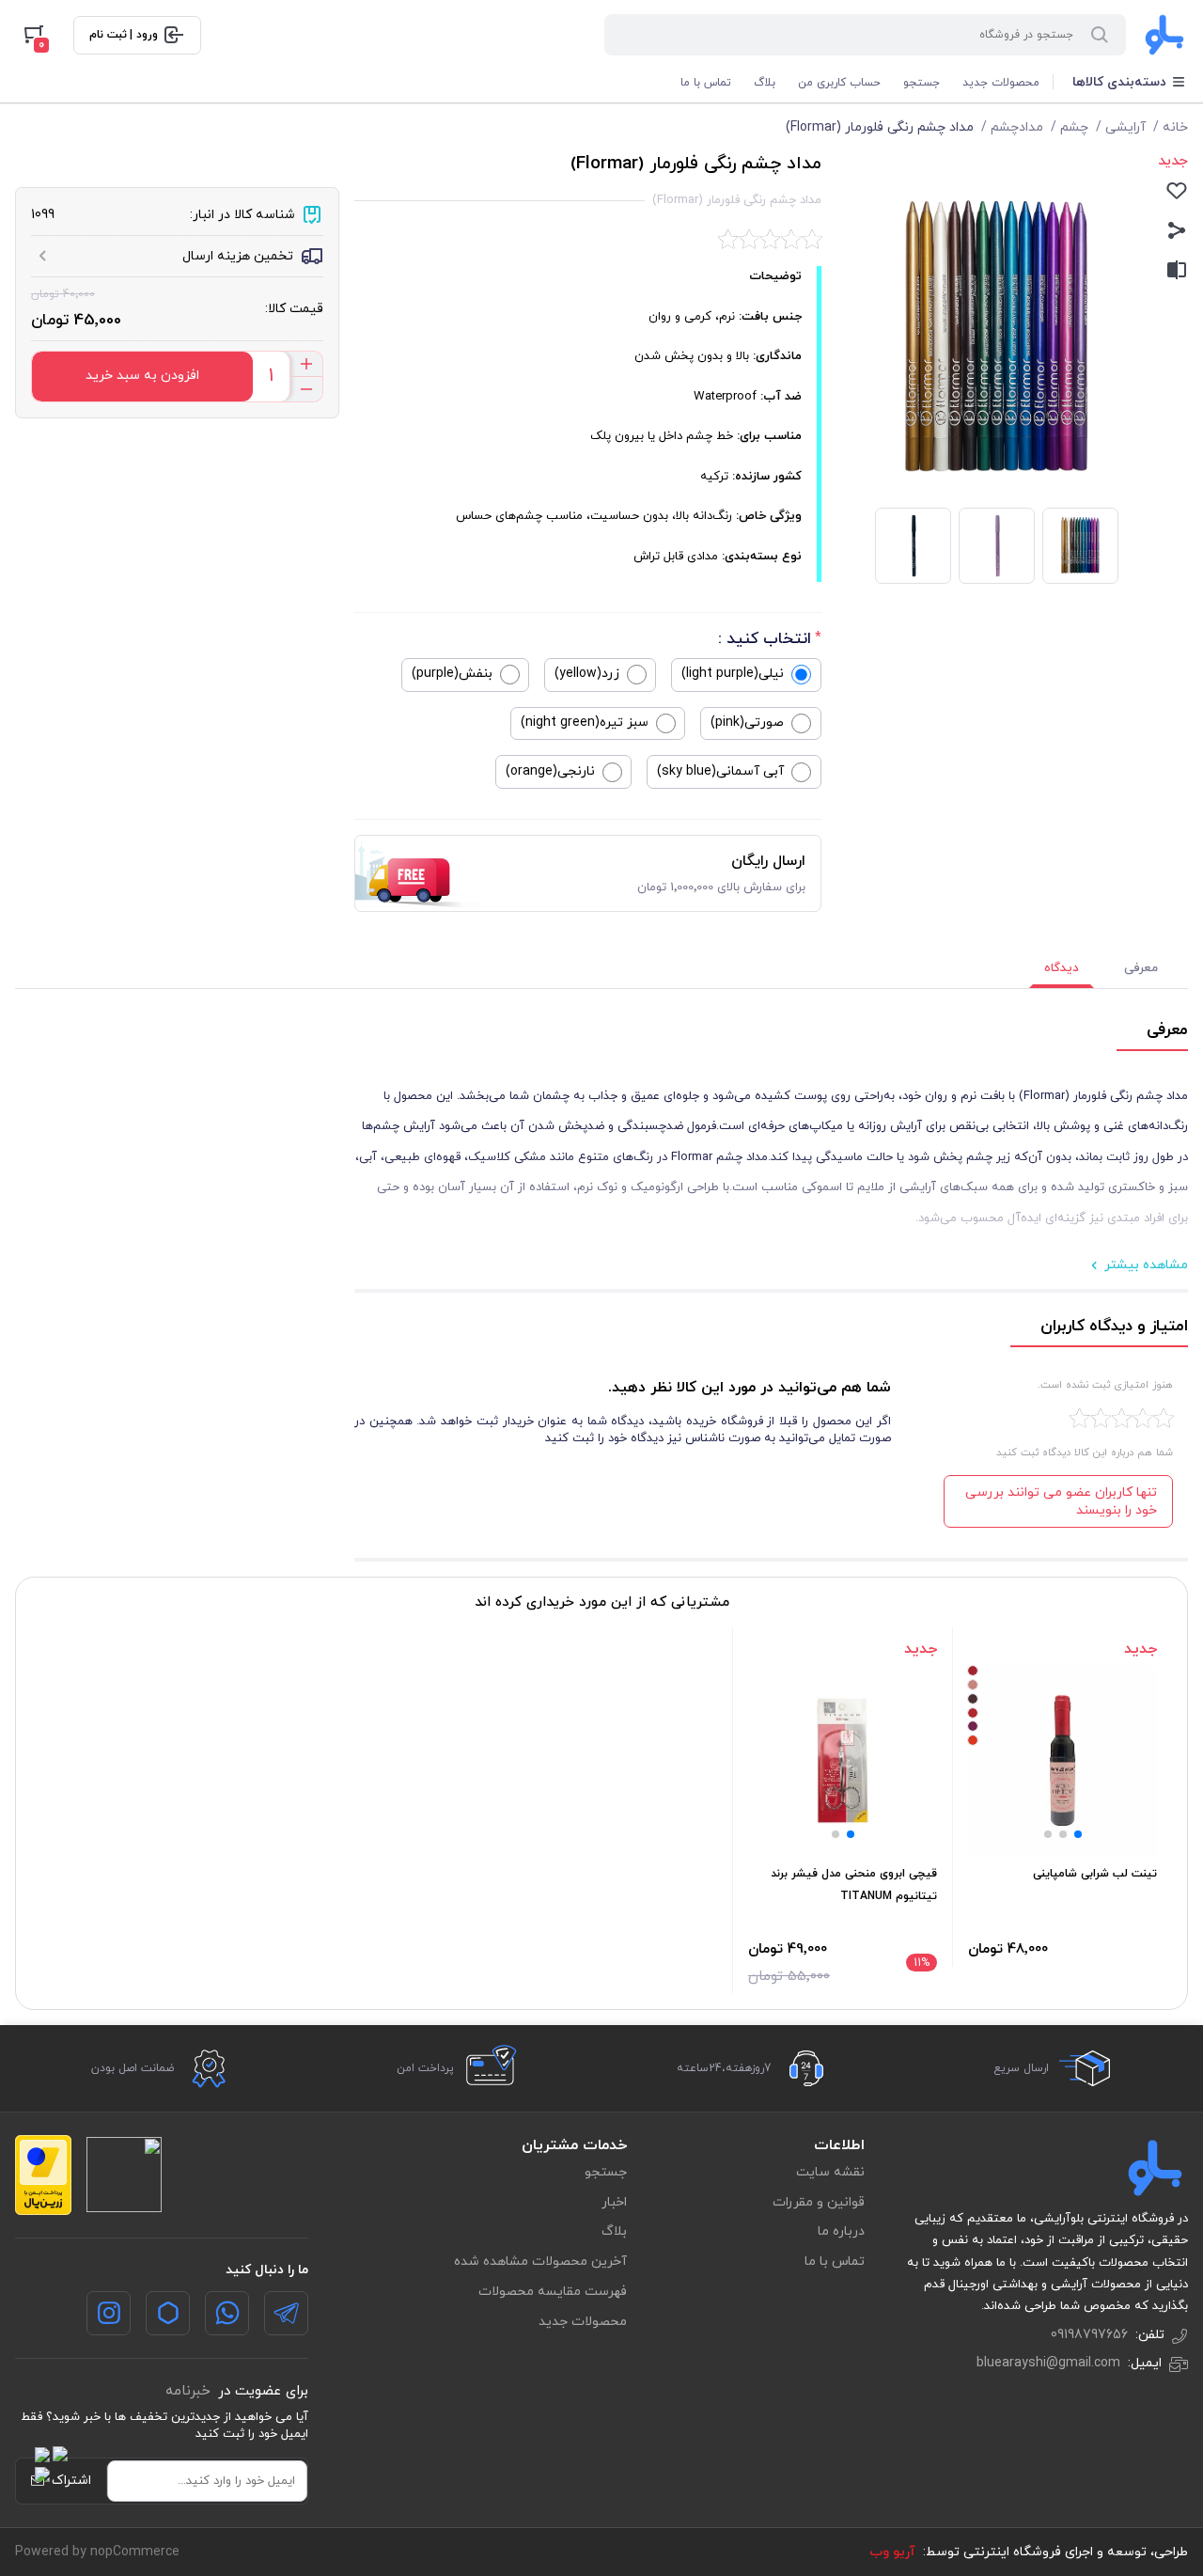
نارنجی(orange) (550, 771)
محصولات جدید (1001, 83)
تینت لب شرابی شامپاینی (1095, 1874)
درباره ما (841, 2231)
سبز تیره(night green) (585, 723)
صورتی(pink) (747, 723)
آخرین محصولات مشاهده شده (540, 2262)
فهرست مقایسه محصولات (553, 2292)
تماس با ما (706, 83)
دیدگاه (1062, 968)
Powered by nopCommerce (97, 2552)
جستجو (922, 83)
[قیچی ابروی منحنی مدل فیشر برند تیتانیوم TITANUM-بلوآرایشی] (843, 1760)
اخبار (614, 2202)
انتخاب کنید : (765, 639)
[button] (1078, 1834)
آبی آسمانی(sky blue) (720, 771)
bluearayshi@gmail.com (1048, 2363)
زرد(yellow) (587, 674)
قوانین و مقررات (819, 2202)
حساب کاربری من (839, 83)
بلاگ (765, 83)
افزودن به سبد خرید (142, 376)
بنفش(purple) (452, 674)
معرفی (1141, 968)
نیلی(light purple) (733, 674)
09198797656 (1089, 2335)
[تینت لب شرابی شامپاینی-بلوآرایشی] (1062, 1760)
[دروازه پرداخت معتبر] (43, 2175)
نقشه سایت (830, 2172)
